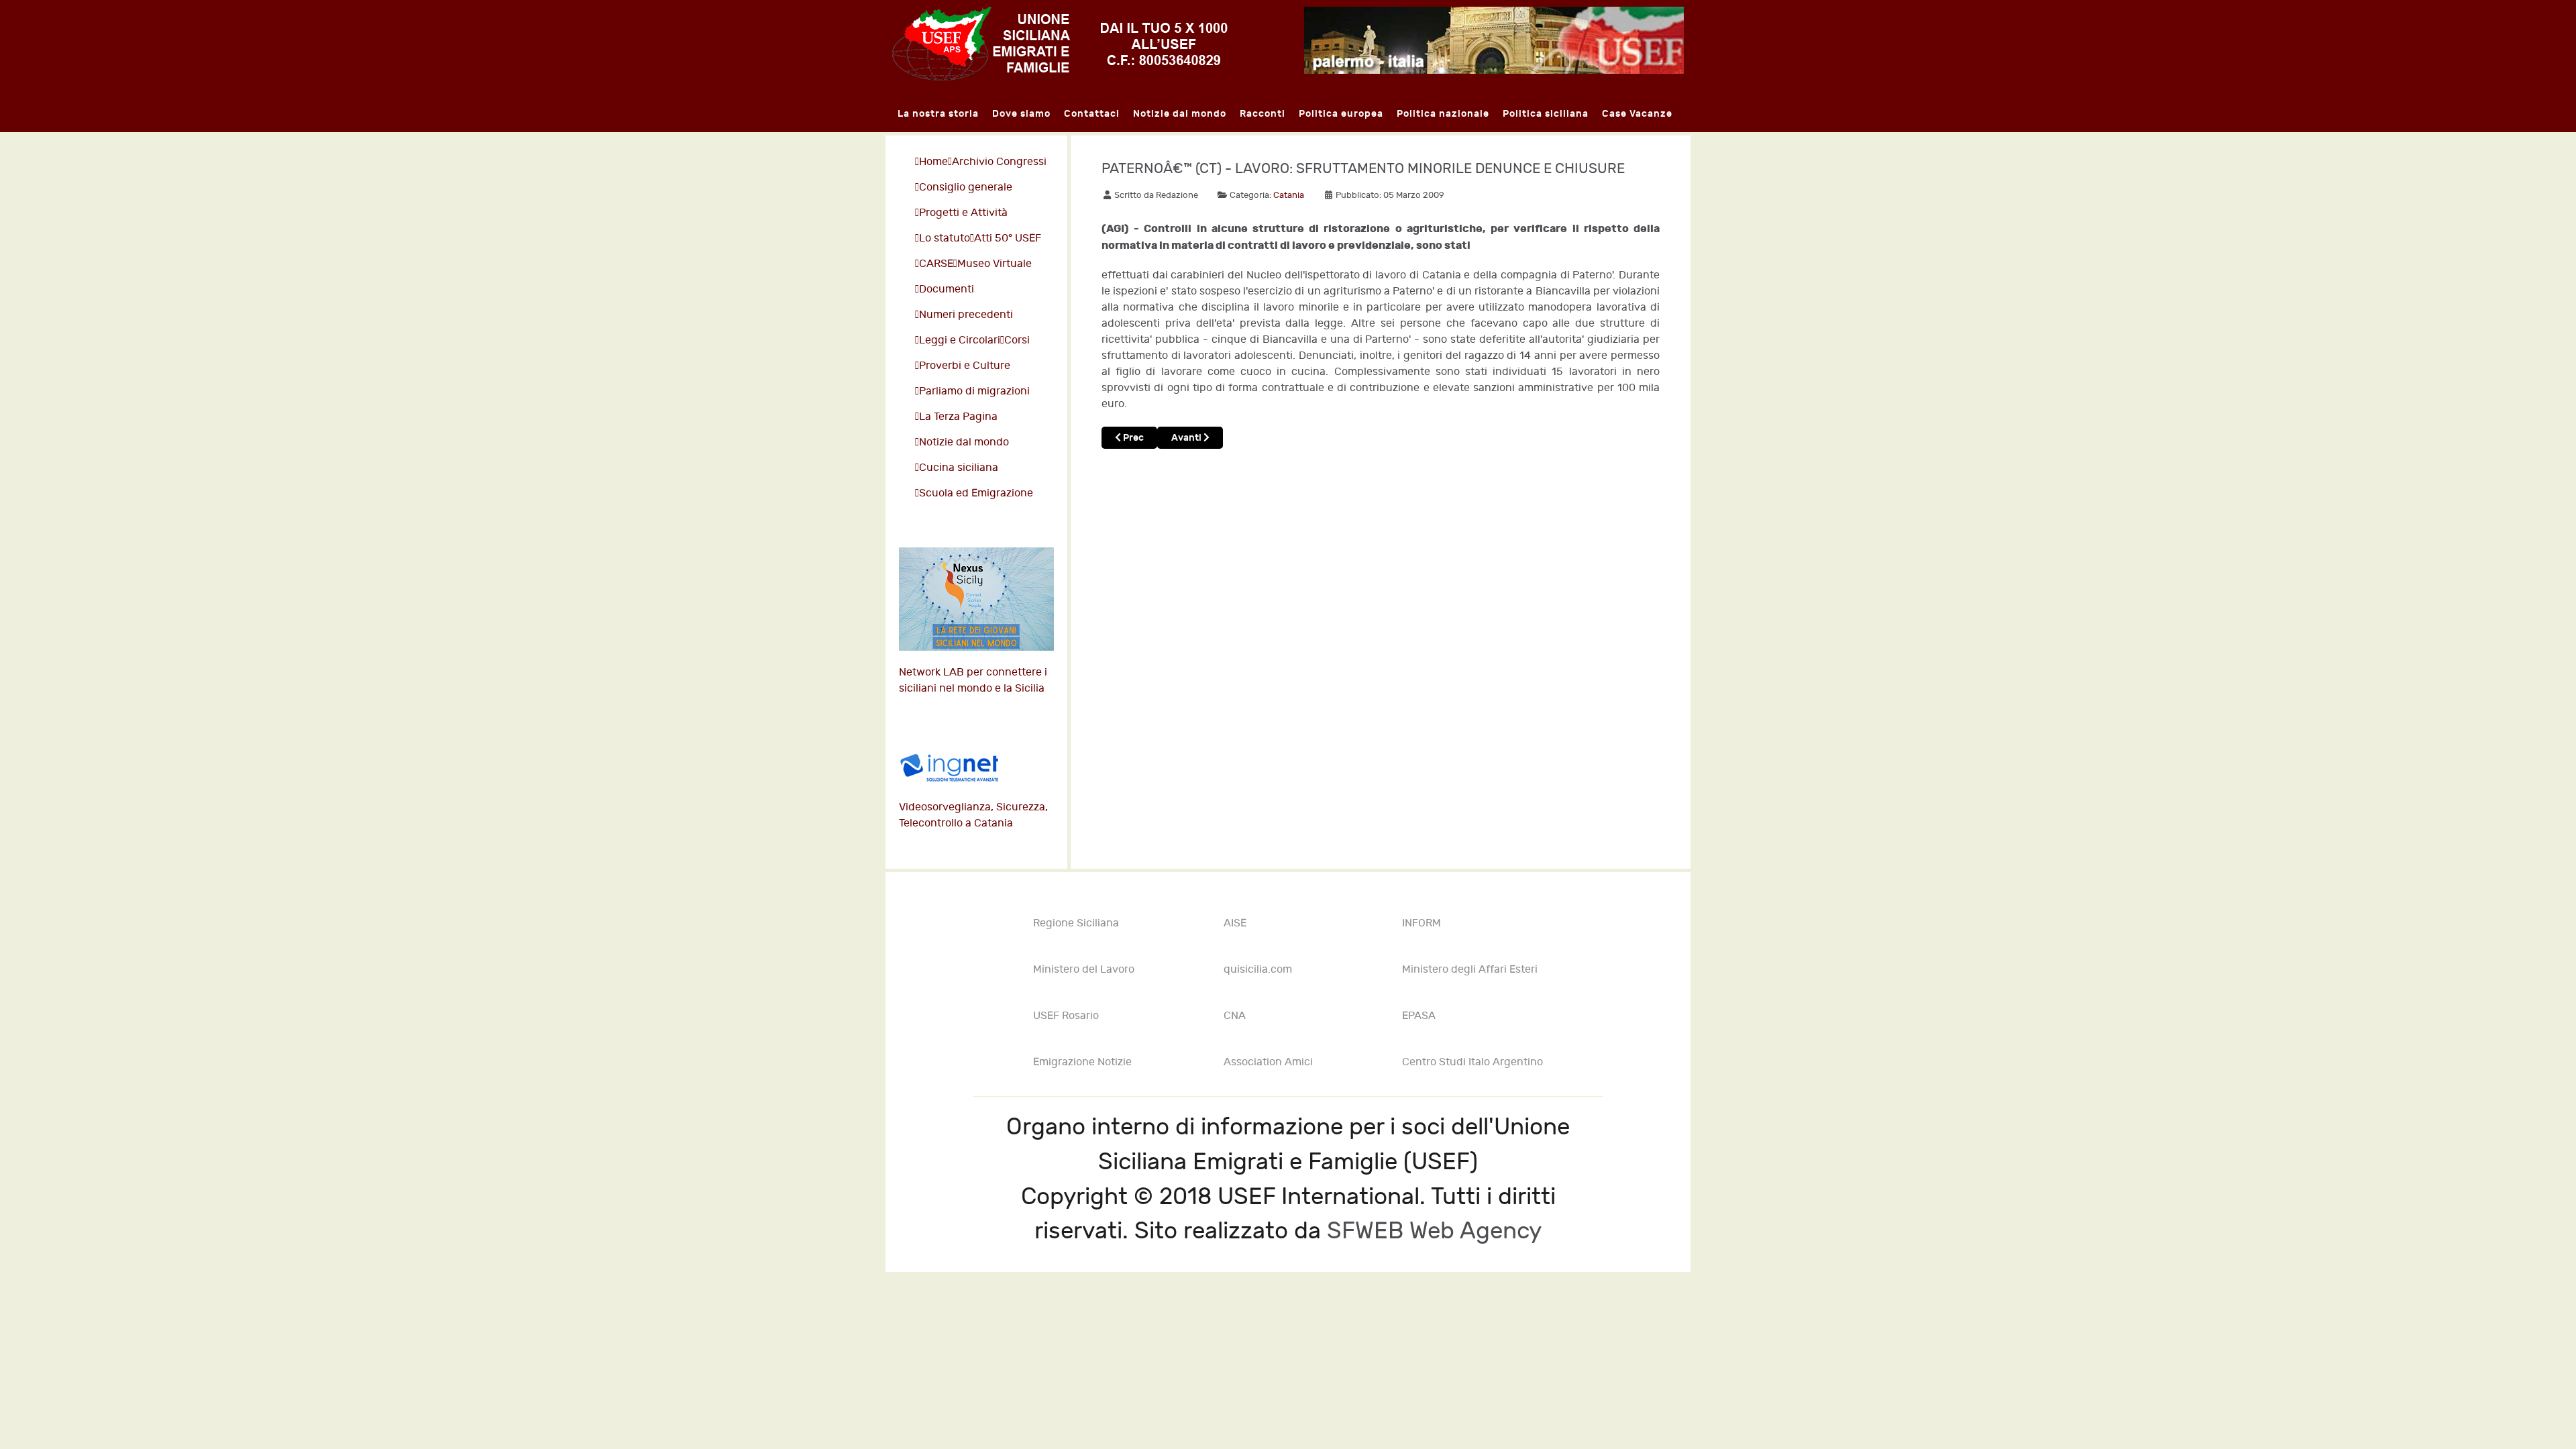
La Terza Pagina (958, 417)
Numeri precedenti (966, 315)
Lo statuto (945, 238)
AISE (1235, 923)
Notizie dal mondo (964, 442)
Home (933, 162)
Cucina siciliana (959, 468)
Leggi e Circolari (960, 340)
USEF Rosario (1066, 1016)
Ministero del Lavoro (1084, 970)
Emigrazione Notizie (1082, 1062)
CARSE (936, 264)
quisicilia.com (1258, 970)
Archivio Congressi (999, 162)
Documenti (947, 289)
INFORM (1421, 923)
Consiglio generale (966, 187)
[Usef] (1060, 42)
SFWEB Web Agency (1434, 1231)
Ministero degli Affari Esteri (1470, 970)
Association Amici (1268, 1062)
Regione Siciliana (1076, 923)
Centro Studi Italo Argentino (1472, 1062)
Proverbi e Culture (965, 366)
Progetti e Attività (963, 213)
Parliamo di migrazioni (974, 391)
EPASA (1419, 1016)
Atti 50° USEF (1008, 238)
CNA (1235, 1016)
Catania (1289, 195)
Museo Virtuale (995, 264)
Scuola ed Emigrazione (976, 493)
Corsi (1017, 340)
